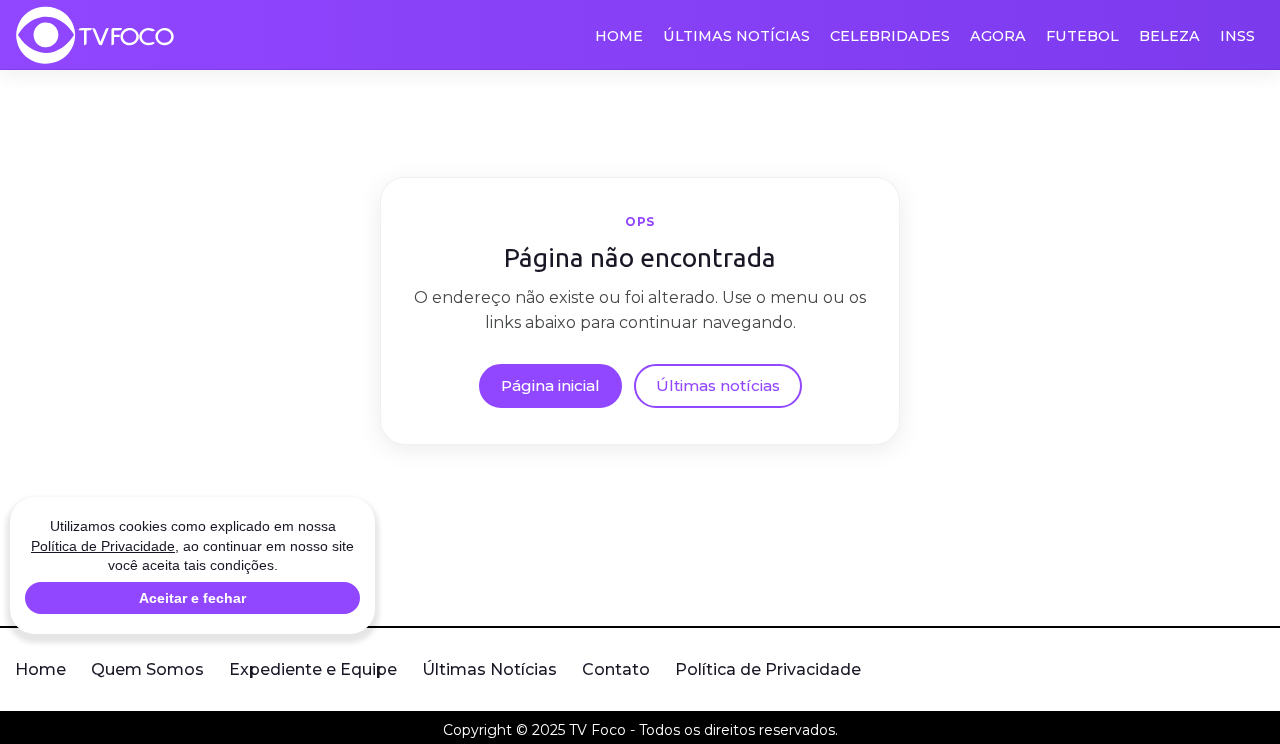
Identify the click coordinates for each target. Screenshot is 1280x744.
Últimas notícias (718, 385)
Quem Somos (147, 669)
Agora (998, 36)
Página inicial (550, 385)
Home (619, 36)
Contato (616, 669)
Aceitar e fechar (192, 598)
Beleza (1169, 36)
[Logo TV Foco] (95, 35)
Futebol (1082, 36)
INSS (1237, 36)
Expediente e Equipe (313, 669)
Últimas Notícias (736, 36)
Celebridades (890, 36)
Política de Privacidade (768, 669)
